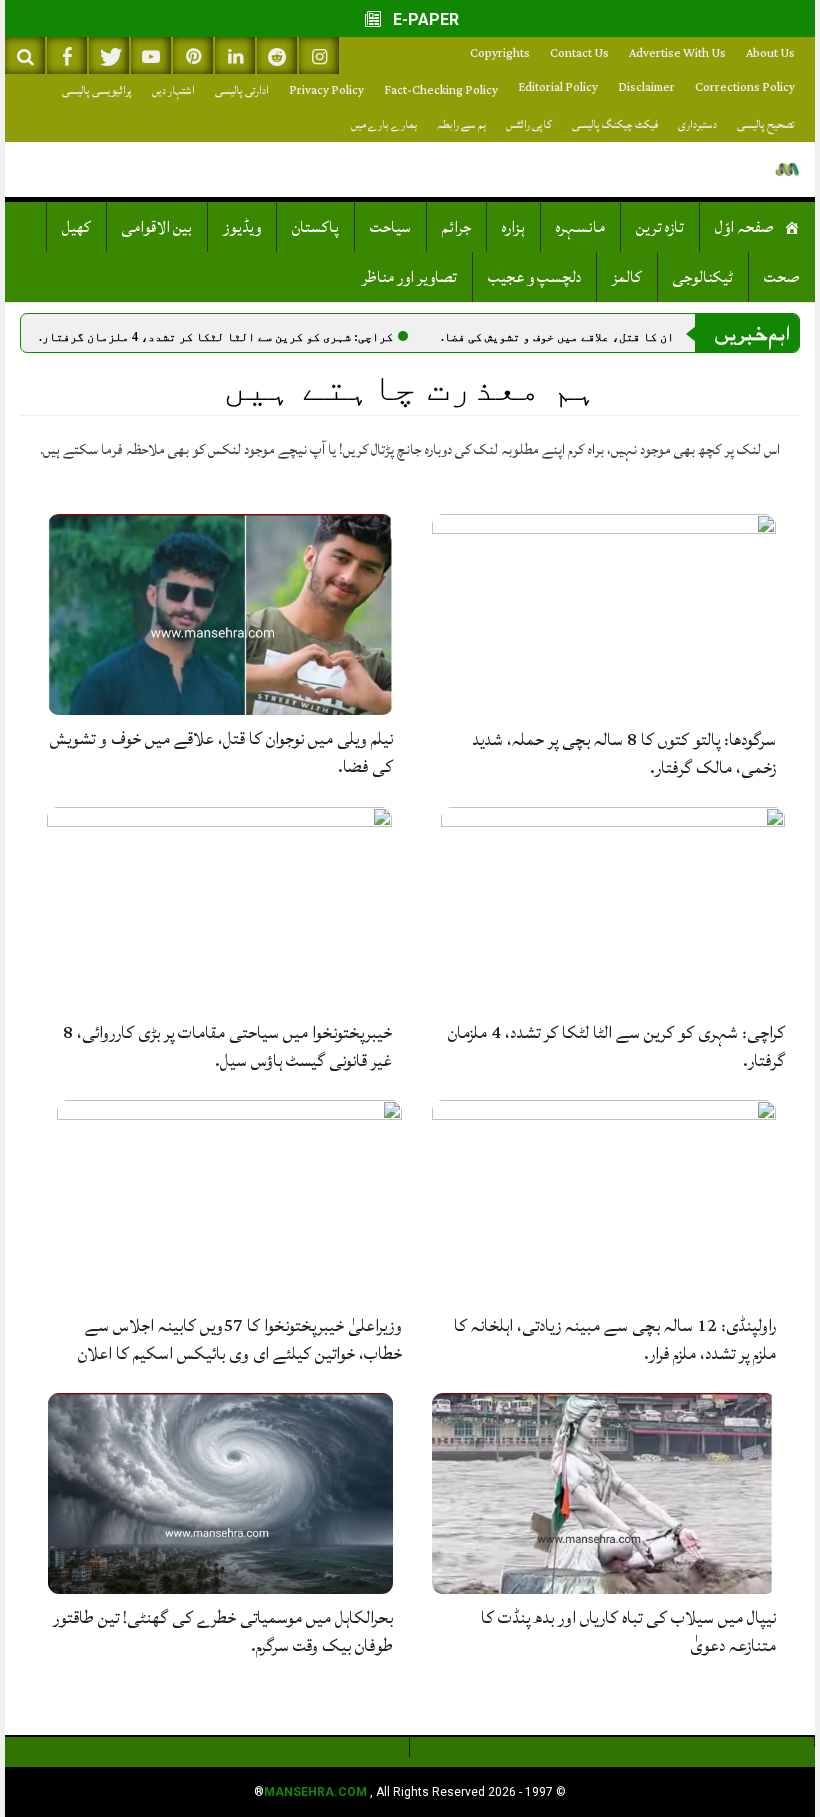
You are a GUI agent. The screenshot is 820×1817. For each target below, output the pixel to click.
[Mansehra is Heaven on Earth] (787, 169)
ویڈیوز (242, 227)
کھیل (76, 227)
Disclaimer (646, 87)
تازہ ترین (660, 227)
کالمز (627, 277)
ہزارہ (513, 227)
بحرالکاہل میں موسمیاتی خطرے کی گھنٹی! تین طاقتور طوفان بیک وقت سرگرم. (223, 1631)
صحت (782, 277)
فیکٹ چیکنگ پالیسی (615, 124)
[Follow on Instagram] (319, 55)
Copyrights (500, 53)
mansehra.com (315, 1792)
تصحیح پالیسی (766, 124)
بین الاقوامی (157, 227)
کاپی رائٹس (529, 124)
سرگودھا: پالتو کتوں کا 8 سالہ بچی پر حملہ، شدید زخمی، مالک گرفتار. (624, 753)
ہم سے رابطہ (461, 124)
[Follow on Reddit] (277, 55)
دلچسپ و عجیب (534, 277)
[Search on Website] (25, 55)
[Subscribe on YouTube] (151, 55)
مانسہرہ (580, 227)
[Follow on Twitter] (109, 55)
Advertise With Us (677, 53)
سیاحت (390, 227)
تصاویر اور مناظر (409, 277)
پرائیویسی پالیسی (97, 90)
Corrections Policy (745, 87)
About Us (770, 53)
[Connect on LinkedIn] (235, 55)
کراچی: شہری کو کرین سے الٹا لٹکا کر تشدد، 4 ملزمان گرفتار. (289, 337)
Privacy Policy (326, 90)
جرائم (456, 227)
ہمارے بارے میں (384, 124)
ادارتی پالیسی (242, 90)
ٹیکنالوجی (703, 277)
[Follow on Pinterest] (193, 55)
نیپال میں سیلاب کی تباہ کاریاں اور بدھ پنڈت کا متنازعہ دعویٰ (628, 1631)
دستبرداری (697, 124)
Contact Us (579, 53)
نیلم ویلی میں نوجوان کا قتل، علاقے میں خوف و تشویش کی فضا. (221, 752)
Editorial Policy (558, 87)
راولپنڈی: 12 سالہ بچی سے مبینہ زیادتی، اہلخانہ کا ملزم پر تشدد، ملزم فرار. (615, 1339)
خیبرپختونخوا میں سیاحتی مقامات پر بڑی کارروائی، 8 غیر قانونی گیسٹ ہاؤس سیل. (227, 1046)
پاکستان (315, 227)
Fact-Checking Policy (441, 90)
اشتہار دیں (173, 90)
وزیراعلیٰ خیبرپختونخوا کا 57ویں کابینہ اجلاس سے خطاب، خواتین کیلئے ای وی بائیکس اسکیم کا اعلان (240, 1339)
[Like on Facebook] (67, 55)
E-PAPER (424, 19)
